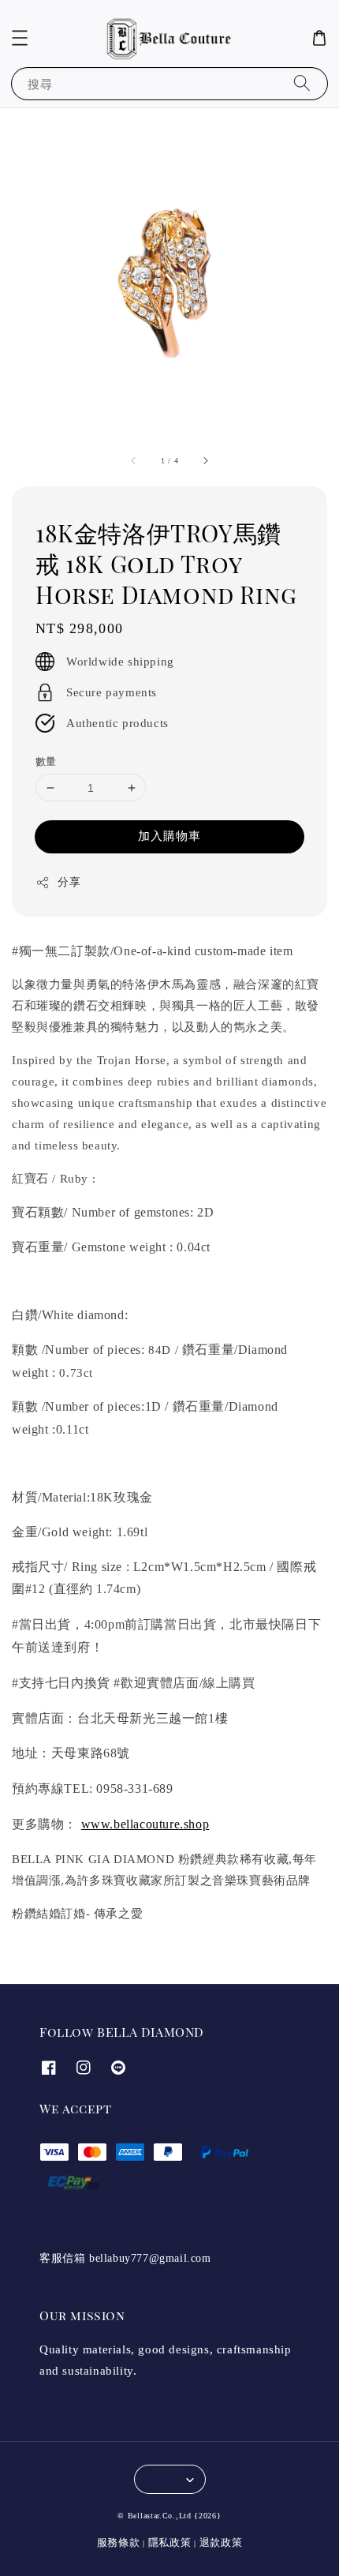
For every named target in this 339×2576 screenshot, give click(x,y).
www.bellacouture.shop (145, 1824)
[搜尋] (302, 83)
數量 (46, 761)
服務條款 (119, 2542)
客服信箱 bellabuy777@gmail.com (125, 2258)
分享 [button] (69, 882)
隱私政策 (170, 2542)
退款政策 (221, 2542)
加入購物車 (169, 836)
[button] (20, 38)
